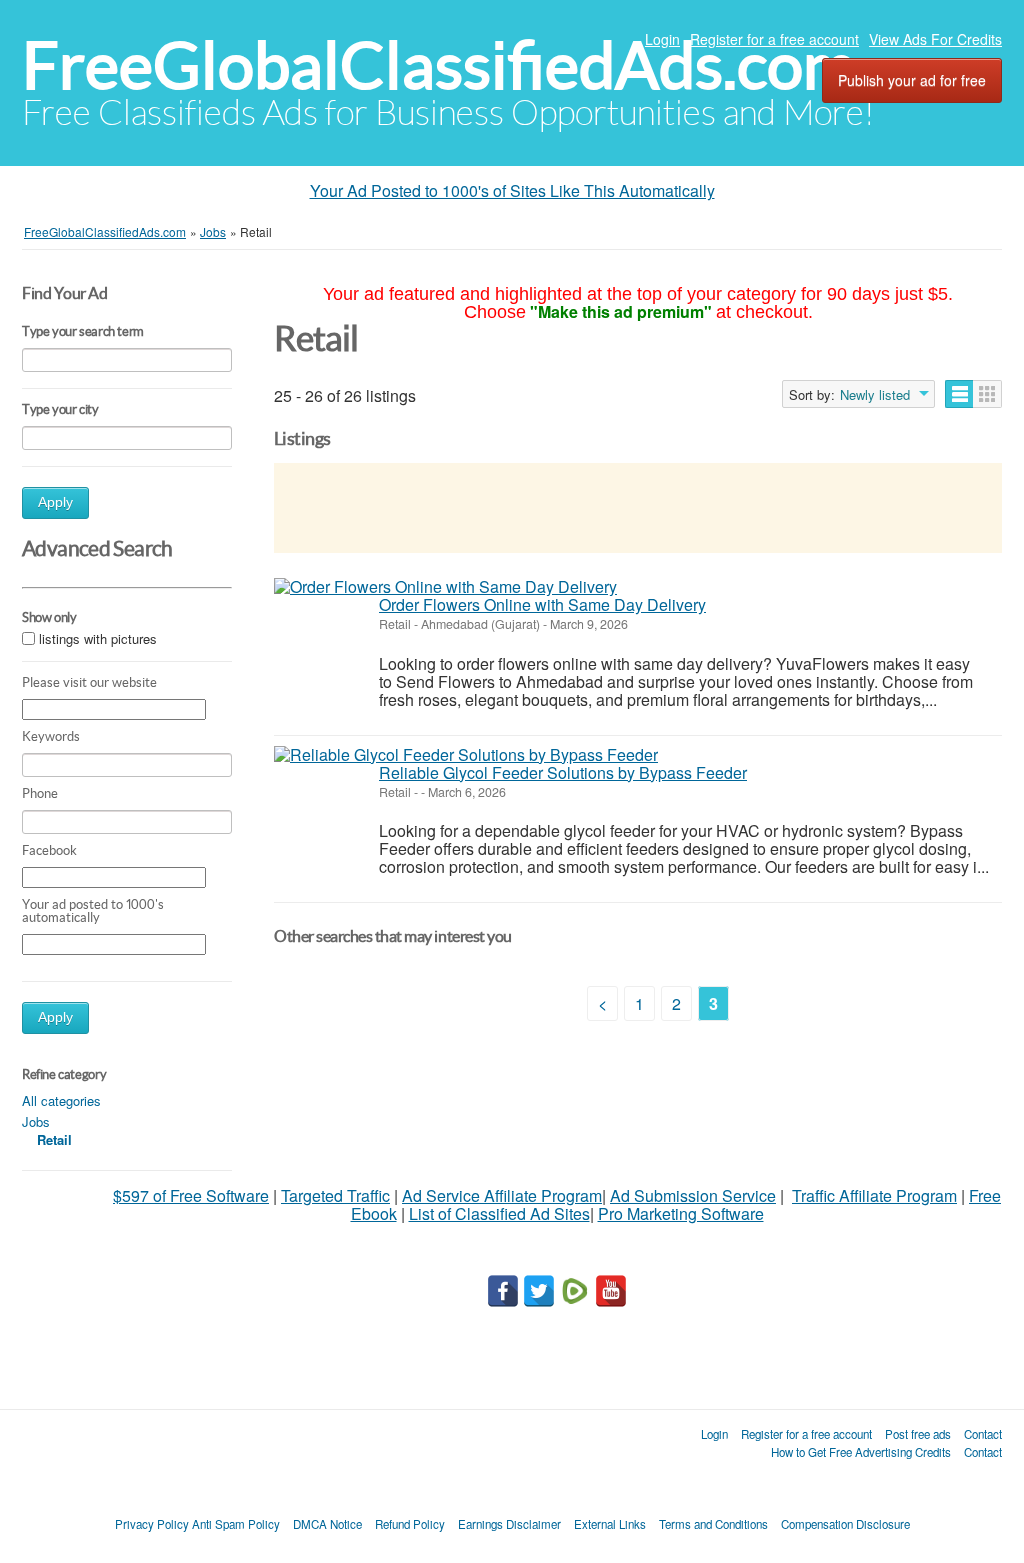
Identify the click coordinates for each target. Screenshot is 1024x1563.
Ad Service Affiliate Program (502, 1195)
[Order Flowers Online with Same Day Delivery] (445, 587)
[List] (959, 394)
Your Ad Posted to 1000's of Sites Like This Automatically (512, 190)
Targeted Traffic (335, 1195)
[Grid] (987, 394)
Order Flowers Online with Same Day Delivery (542, 604)
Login (662, 39)
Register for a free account (774, 39)
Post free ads (918, 1434)
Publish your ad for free (912, 80)
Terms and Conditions (713, 1524)
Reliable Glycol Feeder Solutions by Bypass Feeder (563, 772)
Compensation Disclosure (845, 1524)
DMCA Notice (327, 1524)
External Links (610, 1524)
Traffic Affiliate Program (874, 1195)
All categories (61, 1100)
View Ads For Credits (935, 39)
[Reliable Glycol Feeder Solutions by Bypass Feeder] (466, 755)
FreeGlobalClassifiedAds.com (439, 65)
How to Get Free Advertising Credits (861, 1452)
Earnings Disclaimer (509, 1524)
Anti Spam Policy (236, 1524)
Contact (983, 1434)
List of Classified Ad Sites (499, 1213)
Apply (55, 502)
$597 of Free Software (191, 1195)
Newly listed (875, 395)
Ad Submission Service (693, 1195)
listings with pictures (98, 639)
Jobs (36, 1121)
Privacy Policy (152, 1524)
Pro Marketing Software (681, 1213)
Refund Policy (410, 1524)
